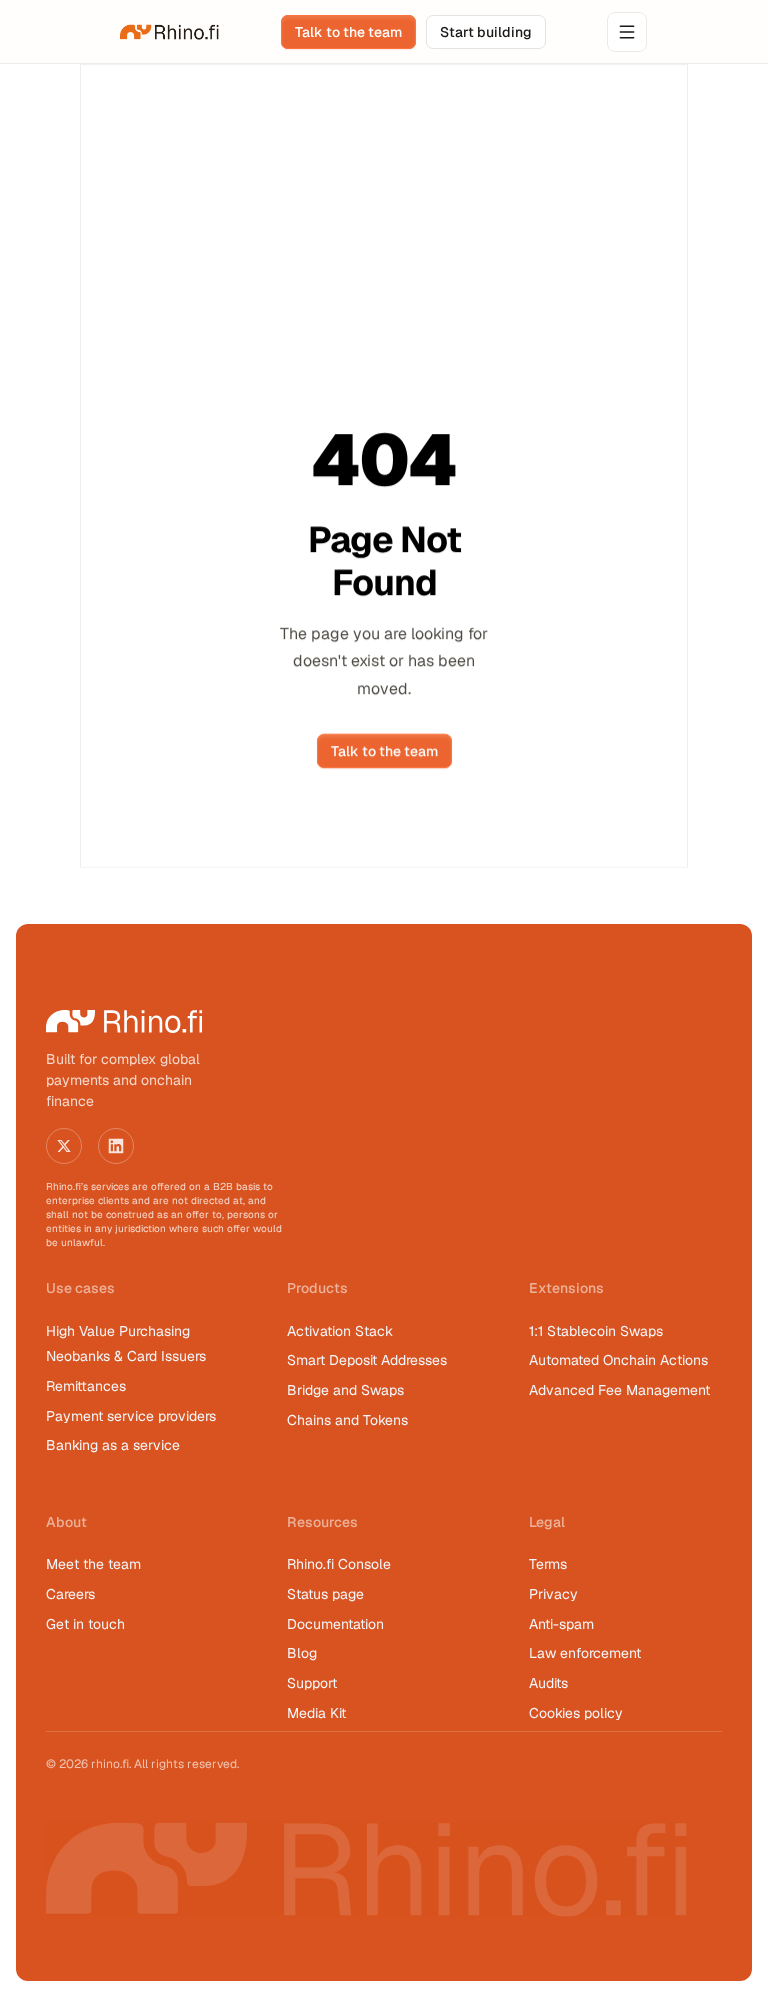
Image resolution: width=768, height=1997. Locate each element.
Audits (548, 1683)
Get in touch (85, 1624)
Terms (548, 1564)
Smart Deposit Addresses (367, 1360)
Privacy (553, 1594)
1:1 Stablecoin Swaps (596, 1331)
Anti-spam (561, 1624)
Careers (70, 1594)
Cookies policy (576, 1713)
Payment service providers (131, 1416)
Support (312, 1683)
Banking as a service (113, 1445)
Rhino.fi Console (339, 1564)
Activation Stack (340, 1331)
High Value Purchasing (118, 1331)
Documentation (335, 1624)
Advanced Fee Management (619, 1390)
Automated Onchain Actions (618, 1360)
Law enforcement (585, 1653)
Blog (302, 1653)
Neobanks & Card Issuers (126, 1356)
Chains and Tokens (349, 1420)
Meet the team (93, 1564)
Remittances (86, 1386)
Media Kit (316, 1713)
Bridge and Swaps (345, 1390)
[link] (170, 32)
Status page (325, 1594)
